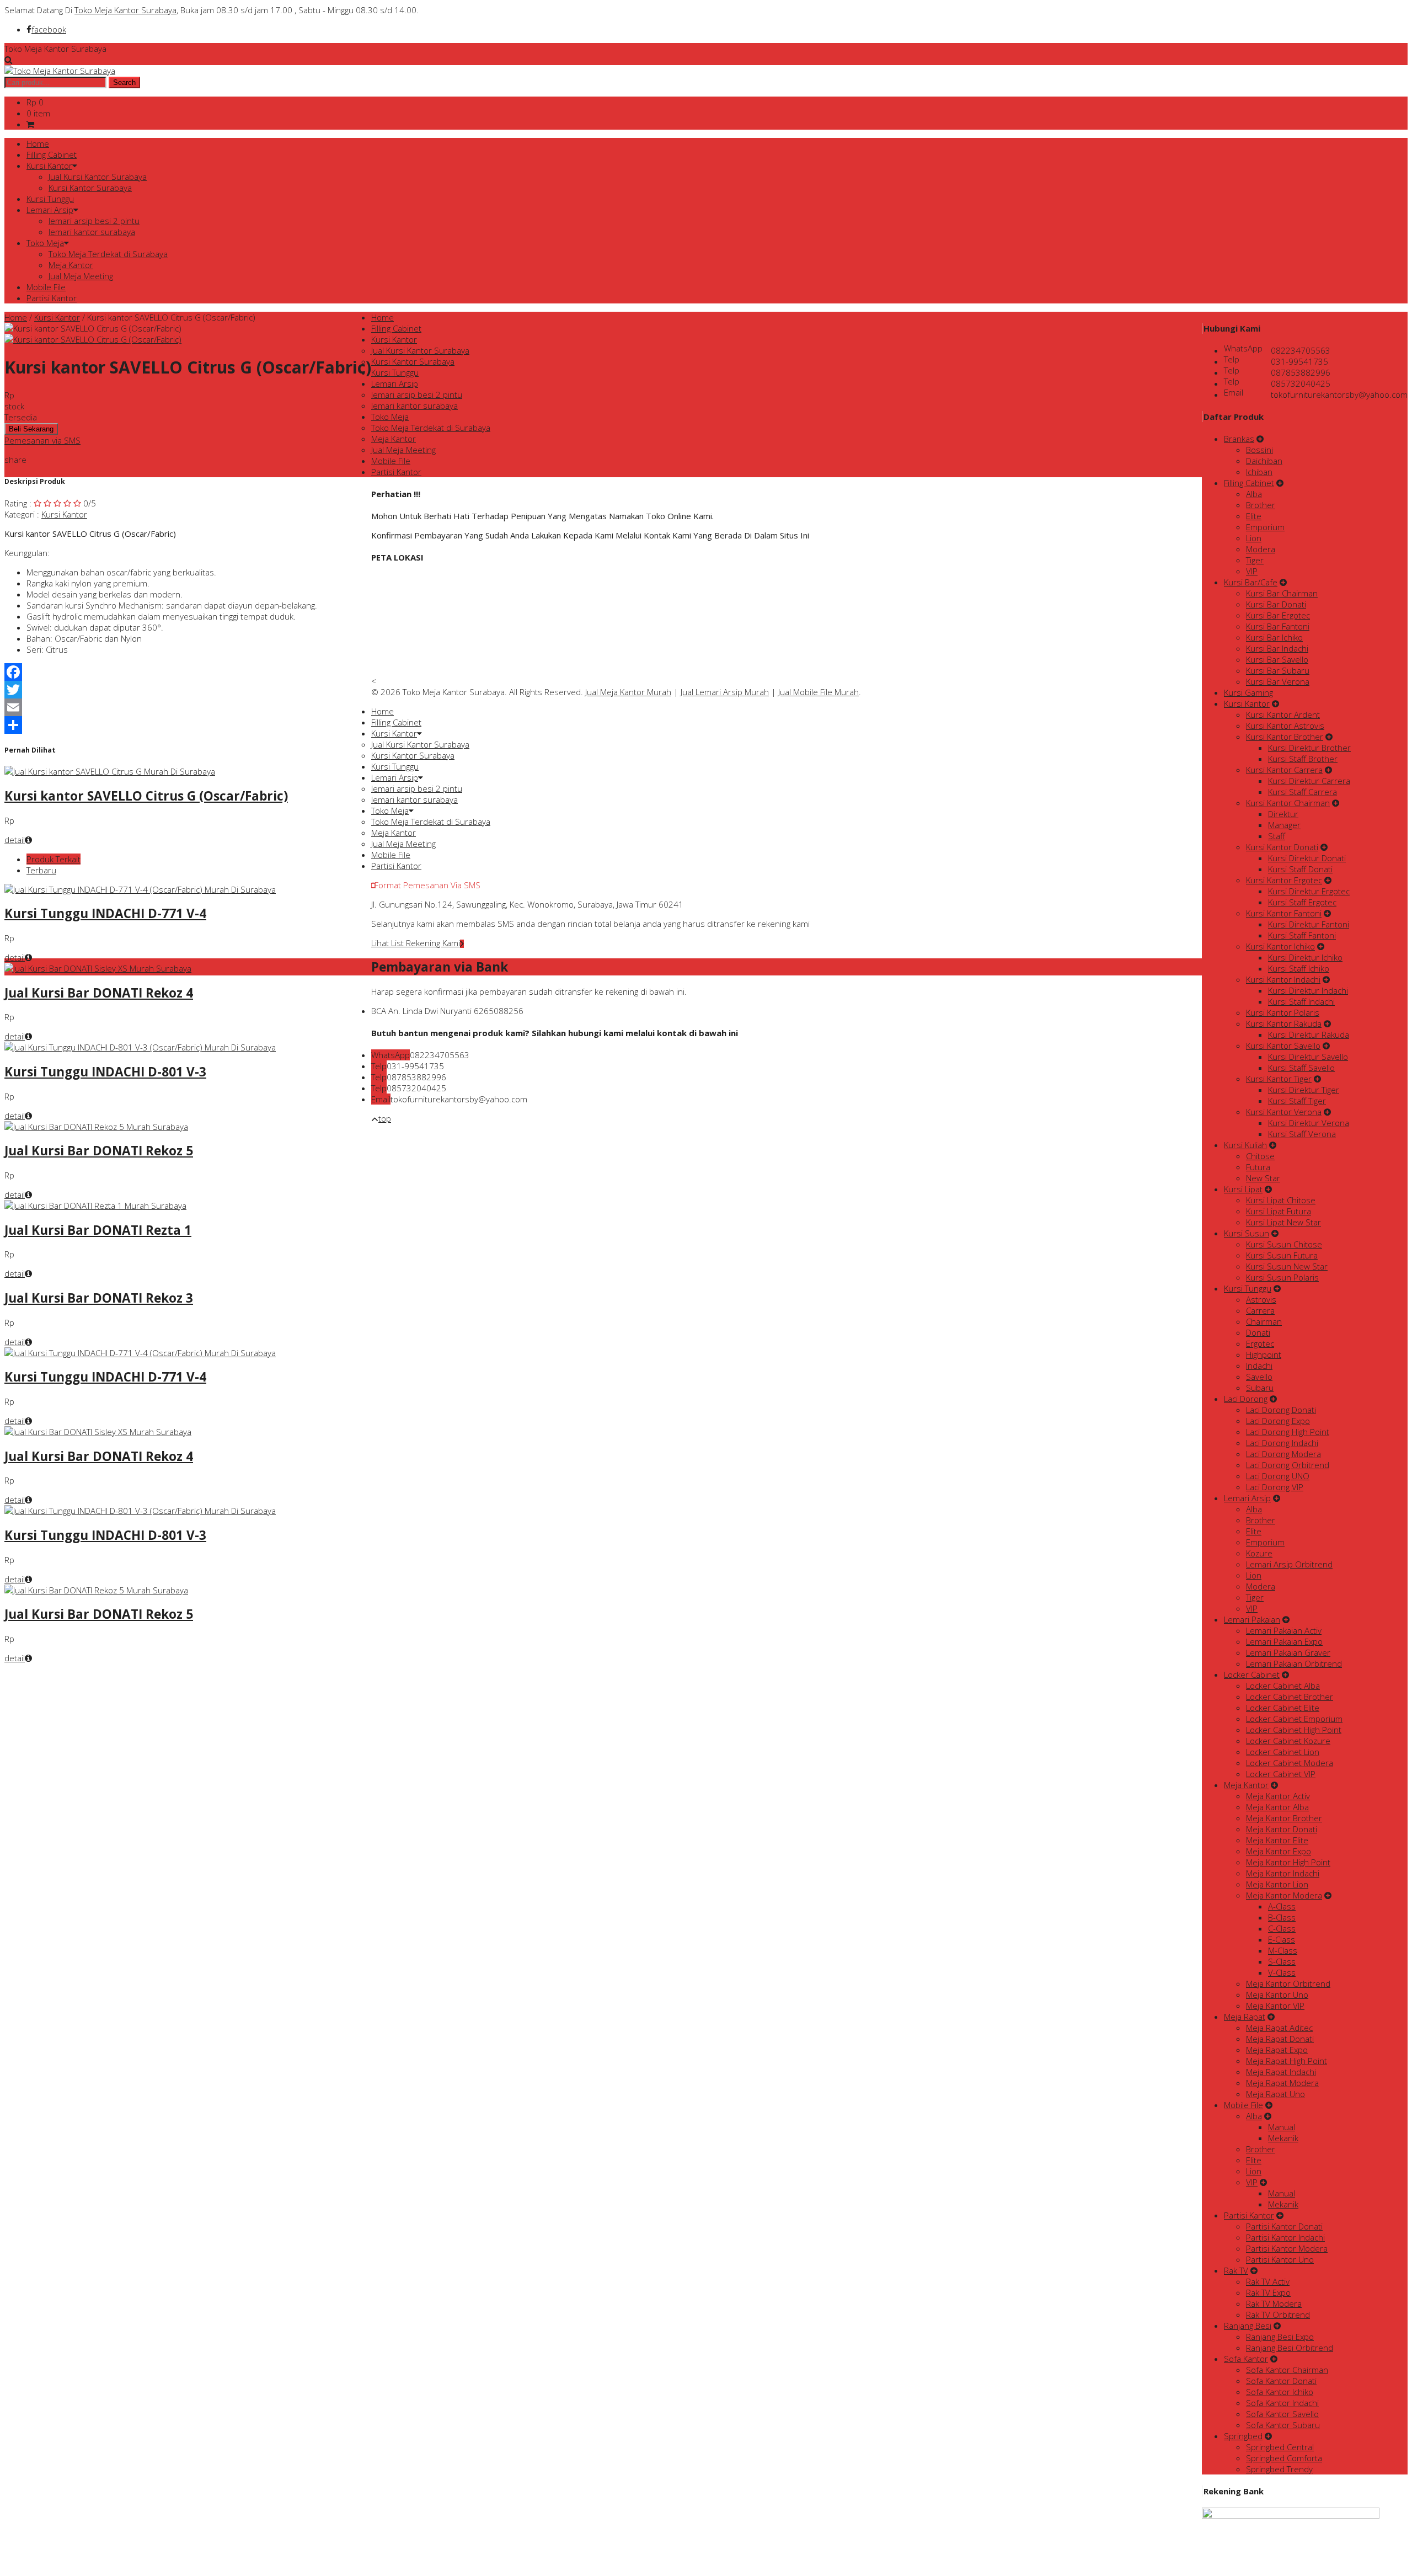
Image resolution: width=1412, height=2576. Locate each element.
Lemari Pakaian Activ (1284, 1630)
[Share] (188, 725)
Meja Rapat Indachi (1281, 2072)
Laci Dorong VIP (1275, 1487)
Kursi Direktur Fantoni (1309, 924)
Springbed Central (1280, 2447)
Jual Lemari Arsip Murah (725, 692)
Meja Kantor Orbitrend (1288, 1983)
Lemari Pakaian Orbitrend (1294, 1663)
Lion (1254, 538)
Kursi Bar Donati (1276, 604)
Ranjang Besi (1248, 2326)
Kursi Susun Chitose (1284, 1244)
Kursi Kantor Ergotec (1284, 880)
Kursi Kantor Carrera (1284, 770)
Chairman (1264, 1321)
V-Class (1282, 1972)
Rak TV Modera (1274, 2303)
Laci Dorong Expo (1278, 1421)
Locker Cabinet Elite (1283, 1708)
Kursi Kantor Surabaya (90, 188)
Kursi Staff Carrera (1303, 792)
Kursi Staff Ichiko (1299, 968)
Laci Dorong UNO (1278, 1476)
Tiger (1255, 560)
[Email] (188, 707)
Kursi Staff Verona (1302, 1134)
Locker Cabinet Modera (1290, 1763)
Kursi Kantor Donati (1282, 847)
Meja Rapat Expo (1277, 2050)
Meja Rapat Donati (1280, 2039)
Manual (1282, 2127)
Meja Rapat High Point (1287, 2061)
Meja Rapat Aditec (1279, 2028)
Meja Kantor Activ (1278, 1796)
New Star (1263, 1178)
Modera (1261, 549)
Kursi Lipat (1243, 1189)
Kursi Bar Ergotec (1278, 615)
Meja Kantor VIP (1275, 2006)
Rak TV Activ (1268, 2281)
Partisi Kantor (52, 298)
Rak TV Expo (1268, 2292)
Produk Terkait (54, 859)
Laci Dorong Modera (1283, 1454)
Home (38, 143)
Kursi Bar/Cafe (1251, 582)
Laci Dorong (1246, 1399)
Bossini (1259, 450)
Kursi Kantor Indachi (1283, 979)
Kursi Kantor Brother (1285, 737)
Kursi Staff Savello (1301, 1068)
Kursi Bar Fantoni (1278, 626)
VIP (1252, 571)
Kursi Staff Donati (1300, 869)
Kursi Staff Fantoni (1302, 935)
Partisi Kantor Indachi (1285, 2237)
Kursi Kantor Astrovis (1285, 726)
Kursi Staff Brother (1303, 759)
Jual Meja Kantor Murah (628, 692)
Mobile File (46, 287)
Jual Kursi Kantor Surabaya (98, 177)
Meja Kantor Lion (1277, 1884)
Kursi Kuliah (1245, 1145)
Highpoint (1264, 1354)
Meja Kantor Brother (1284, 1818)
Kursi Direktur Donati (1307, 858)
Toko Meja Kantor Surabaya (125, 10)
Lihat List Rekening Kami (416, 943)
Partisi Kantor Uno (1280, 2259)
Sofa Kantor (1246, 2359)
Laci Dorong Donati (1281, 1410)
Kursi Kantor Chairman (1288, 803)
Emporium (1265, 527)
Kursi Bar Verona (1278, 681)
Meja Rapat (1245, 2017)
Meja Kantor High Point (1288, 1862)
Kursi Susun (1247, 1233)
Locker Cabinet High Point (1294, 1730)
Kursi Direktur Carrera (1309, 781)
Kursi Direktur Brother (1309, 748)
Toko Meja (45, 243)
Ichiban (1259, 472)
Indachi (1259, 1366)
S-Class (1282, 1961)
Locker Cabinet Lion (1283, 1752)
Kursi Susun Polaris (1282, 1277)
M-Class (1283, 1950)
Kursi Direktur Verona (1309, 1123)
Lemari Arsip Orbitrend (1289, 1564)
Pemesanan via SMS (42, 440)
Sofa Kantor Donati (1281, 2381)
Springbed (1243, 2436)
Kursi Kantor (49, 166)
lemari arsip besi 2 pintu (94, 221)
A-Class (1282, 1906)
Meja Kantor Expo (1279, 1851)
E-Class (1282, 1939)
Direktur (1283, 814)
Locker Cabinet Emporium (1294, 1719)
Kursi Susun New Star (1287, 1266)
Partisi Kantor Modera (1287, 2248)
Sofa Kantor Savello (1282, 2414)
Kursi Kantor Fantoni (1284, 913)
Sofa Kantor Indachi (1282, 2403)
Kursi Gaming (1248, 692)
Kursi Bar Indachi (1277, 648)
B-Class (1282, 1917)
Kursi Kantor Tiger (1279, 1079)
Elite (1254, 516)
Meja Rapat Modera (1282, 2083)
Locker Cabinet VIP (1281, 1774)
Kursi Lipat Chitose (1281, 1200)
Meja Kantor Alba (1277, 1807)
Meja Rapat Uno (1275, 2094)
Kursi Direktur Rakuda (1309, 1034)
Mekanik (1283, 2138)
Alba (1254, 494)
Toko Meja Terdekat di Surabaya (108, 254)
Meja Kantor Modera (1284, 1895)
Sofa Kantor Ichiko (1280, 2392)
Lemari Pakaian (1252, 1619)
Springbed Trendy (1279, 2469)
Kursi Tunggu (50, 199)
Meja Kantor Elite (1277, 1840)
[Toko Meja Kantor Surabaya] (60, 71)
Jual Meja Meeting (81, 276)
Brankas (1239, 439)
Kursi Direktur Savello (1308, 1057)
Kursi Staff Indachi (1301, 1001)
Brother (1261, 505)
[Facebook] (188, 672)
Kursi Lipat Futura (1279, 1211)
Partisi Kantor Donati (1284, 2226)
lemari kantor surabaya (92, 232)
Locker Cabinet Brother (1290, 1697)
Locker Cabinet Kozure (1288, 1741)
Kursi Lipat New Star (1283, 1222)
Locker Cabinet (1252, 1674)
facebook (49, 29)
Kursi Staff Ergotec (1302, 902)
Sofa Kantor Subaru (1283, 2425)
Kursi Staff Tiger (1297, 1101)
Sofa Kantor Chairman (1287, 2370)
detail (15, 840)
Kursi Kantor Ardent (1283, 714)
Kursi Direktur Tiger (1304, 1090)
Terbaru (41, 870)
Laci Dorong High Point (1288, 1432)
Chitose (1260, 1156)
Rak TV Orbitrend (1278, 2314)
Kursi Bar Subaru (1278, 670)
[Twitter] (188, 690)
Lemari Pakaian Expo (1284, 1641)
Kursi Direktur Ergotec (1309, 891)
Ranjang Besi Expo (1280, 2337)
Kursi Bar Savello (1277, 659)
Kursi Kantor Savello (1283, 1046)
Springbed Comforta (1284, 2458)
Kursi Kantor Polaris (1283, 1012)
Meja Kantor (71, 265)
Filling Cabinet (52, 154)
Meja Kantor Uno (1277, 1994)
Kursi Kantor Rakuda (1284, 1023)
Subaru (1260, 1388)
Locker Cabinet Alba (1283, 1686)
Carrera (1260, 1310)
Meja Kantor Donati (1282, 1829)
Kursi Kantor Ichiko (1280, 946)
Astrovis (1261, 1299)
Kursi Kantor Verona (1284, 1112)
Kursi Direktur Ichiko (1305, 957)
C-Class (1282, 1928)
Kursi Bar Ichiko (1274, 637)
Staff (1277, 836)
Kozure (1259, 1553)
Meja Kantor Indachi (1283, 1873)
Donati (1258, 1332)
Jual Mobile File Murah (819, 692)
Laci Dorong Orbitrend (1288, 1465)
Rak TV (1236, 2270)
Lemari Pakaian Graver (1288, 1652)
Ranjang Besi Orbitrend (1290, 2348)
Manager (1284, 825)
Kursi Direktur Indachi (1308, 990)
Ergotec (1260, 1343)
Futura (1258, 1167)
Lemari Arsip (50, 210)
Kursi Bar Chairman (1282, 593)
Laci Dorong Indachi (1282, 1443)
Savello (1259, 1377)
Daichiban (1264, 461)
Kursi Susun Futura (1282, 1255)
